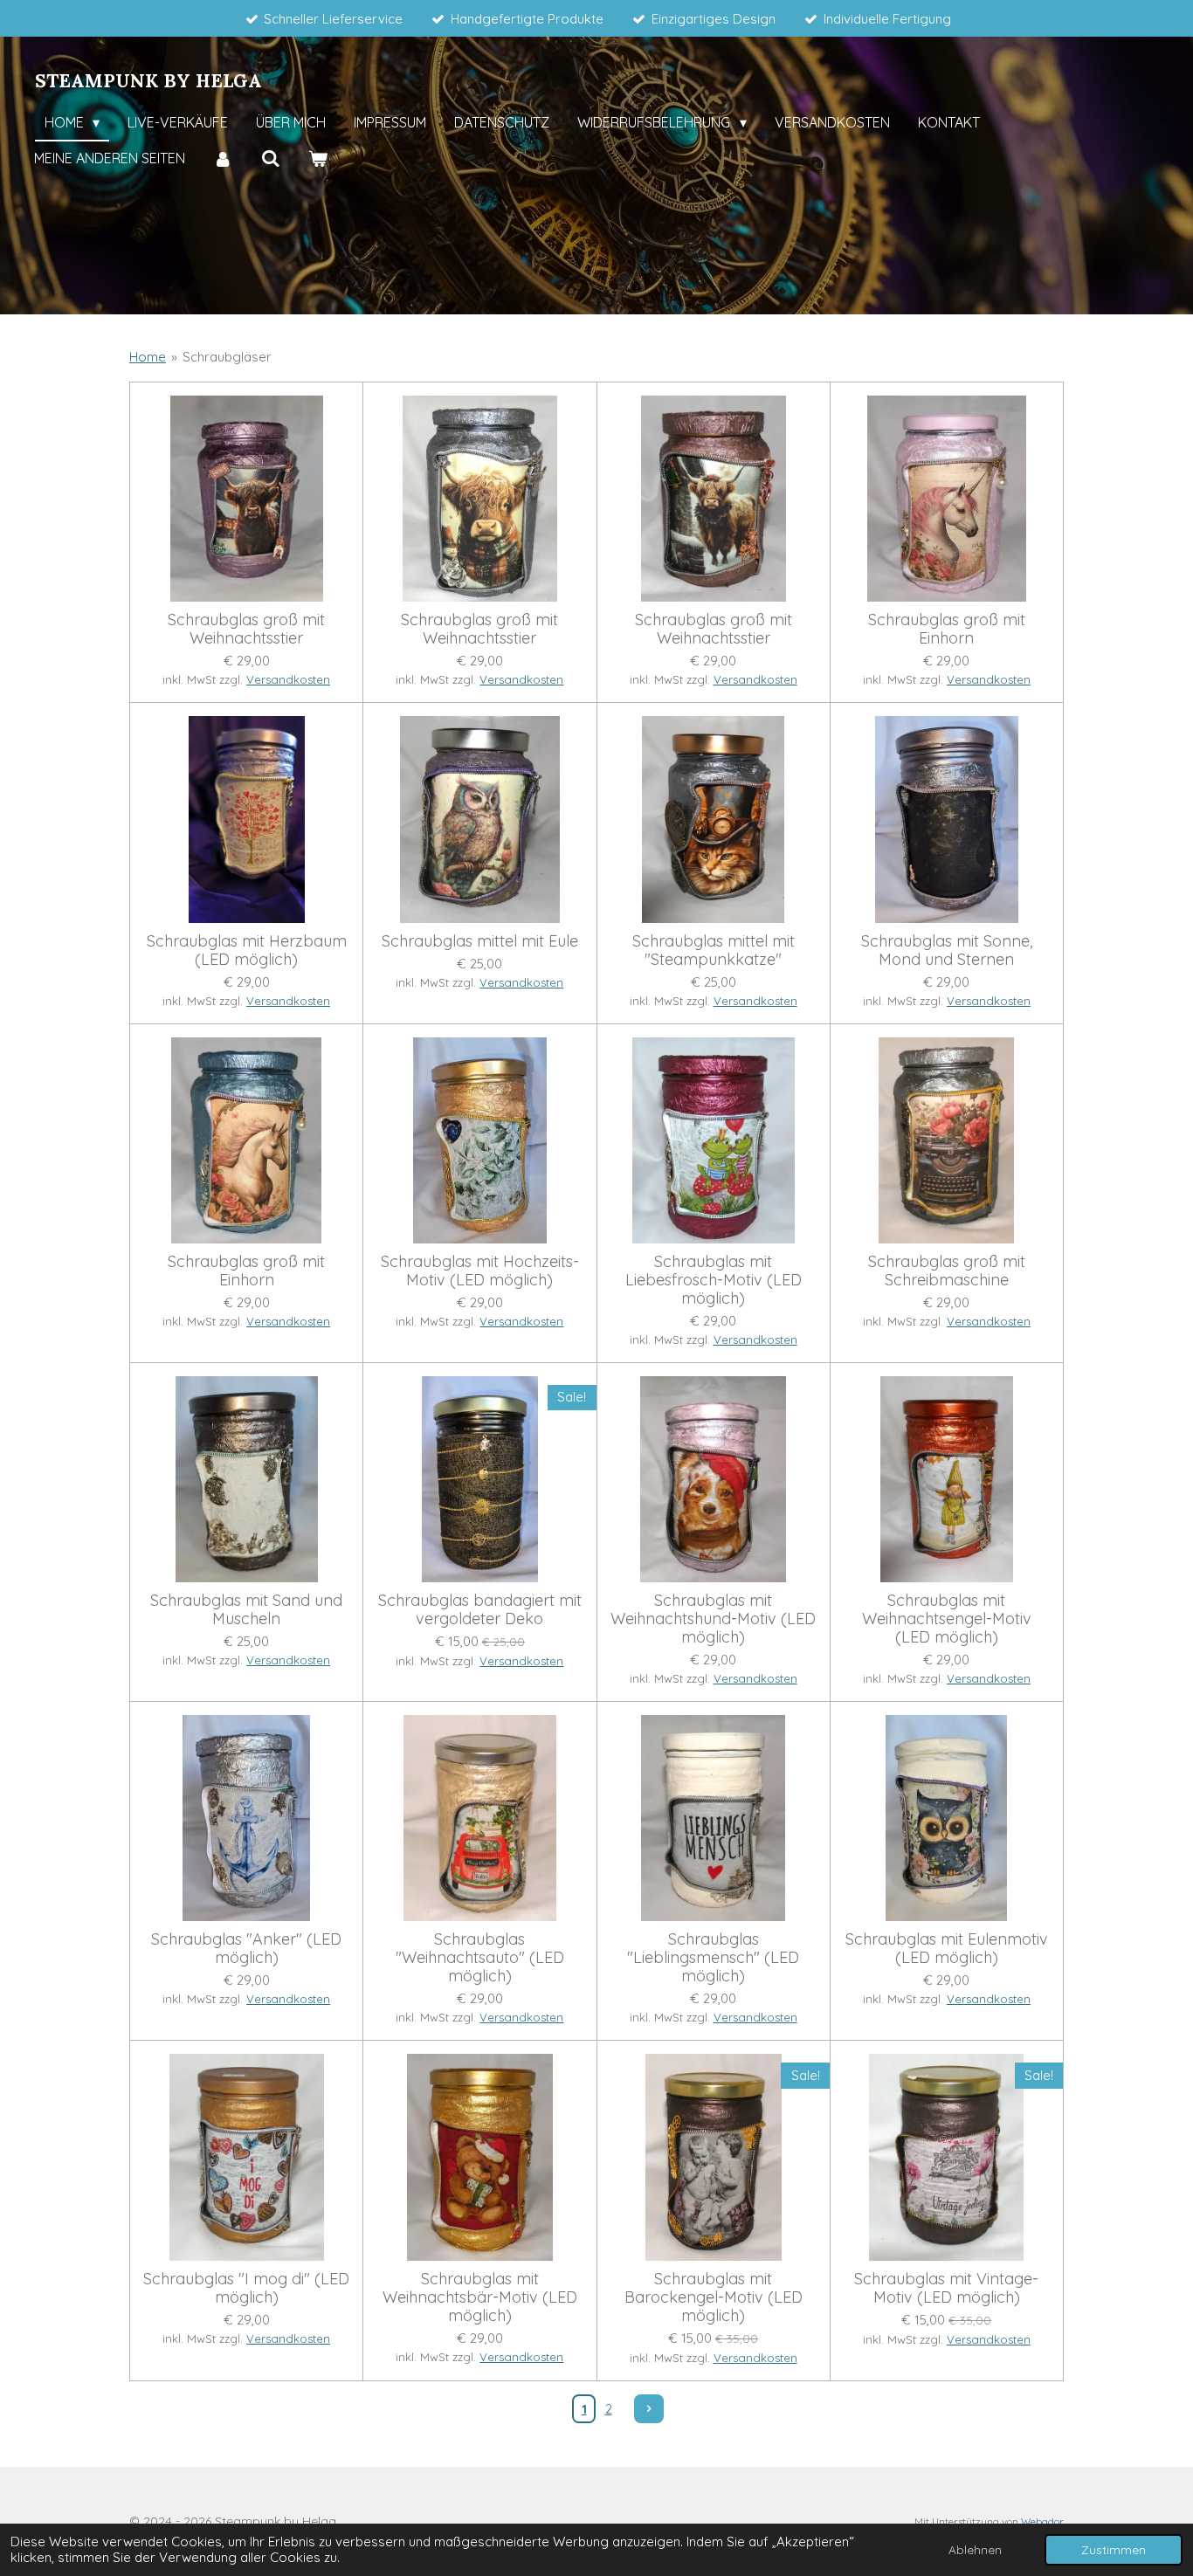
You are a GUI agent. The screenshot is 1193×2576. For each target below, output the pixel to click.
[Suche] (270, 159)
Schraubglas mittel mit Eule (480, 941)
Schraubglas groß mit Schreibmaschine (947, 1271)
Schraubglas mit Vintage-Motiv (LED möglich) (946, 2288)
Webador (1042, 2521)
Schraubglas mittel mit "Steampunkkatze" (714, 950)
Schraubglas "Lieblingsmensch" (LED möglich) (713, 1957)
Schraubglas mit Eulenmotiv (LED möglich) (947, 1948)
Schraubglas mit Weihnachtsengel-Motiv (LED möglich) (947, 1619)
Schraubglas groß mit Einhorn (947, 629)
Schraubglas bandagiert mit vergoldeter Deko (480, 1609)
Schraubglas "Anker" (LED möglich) (246, 1948)
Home (148, 357)
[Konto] (223, 159)
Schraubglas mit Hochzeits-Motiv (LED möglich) (480, 1271)
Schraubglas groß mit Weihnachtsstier (246, 629)
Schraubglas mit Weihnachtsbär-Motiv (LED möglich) (480, 2297)
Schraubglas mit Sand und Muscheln (246, 1609)
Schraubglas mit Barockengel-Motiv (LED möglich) (714, 2297)
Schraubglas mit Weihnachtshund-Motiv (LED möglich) (713, 1619)
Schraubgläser (227, 357)
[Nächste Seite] (649, 2409)
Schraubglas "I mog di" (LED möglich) (246, 2288)
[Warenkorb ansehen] (318, 159)
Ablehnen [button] (975, 2549)
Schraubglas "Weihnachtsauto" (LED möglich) (480, 1957)
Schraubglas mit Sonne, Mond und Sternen (947, 950)
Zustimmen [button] (1114, 2549)
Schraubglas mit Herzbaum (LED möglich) (247, 950)
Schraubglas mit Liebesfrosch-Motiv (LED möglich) (714, 1280)
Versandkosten (288, 679)
